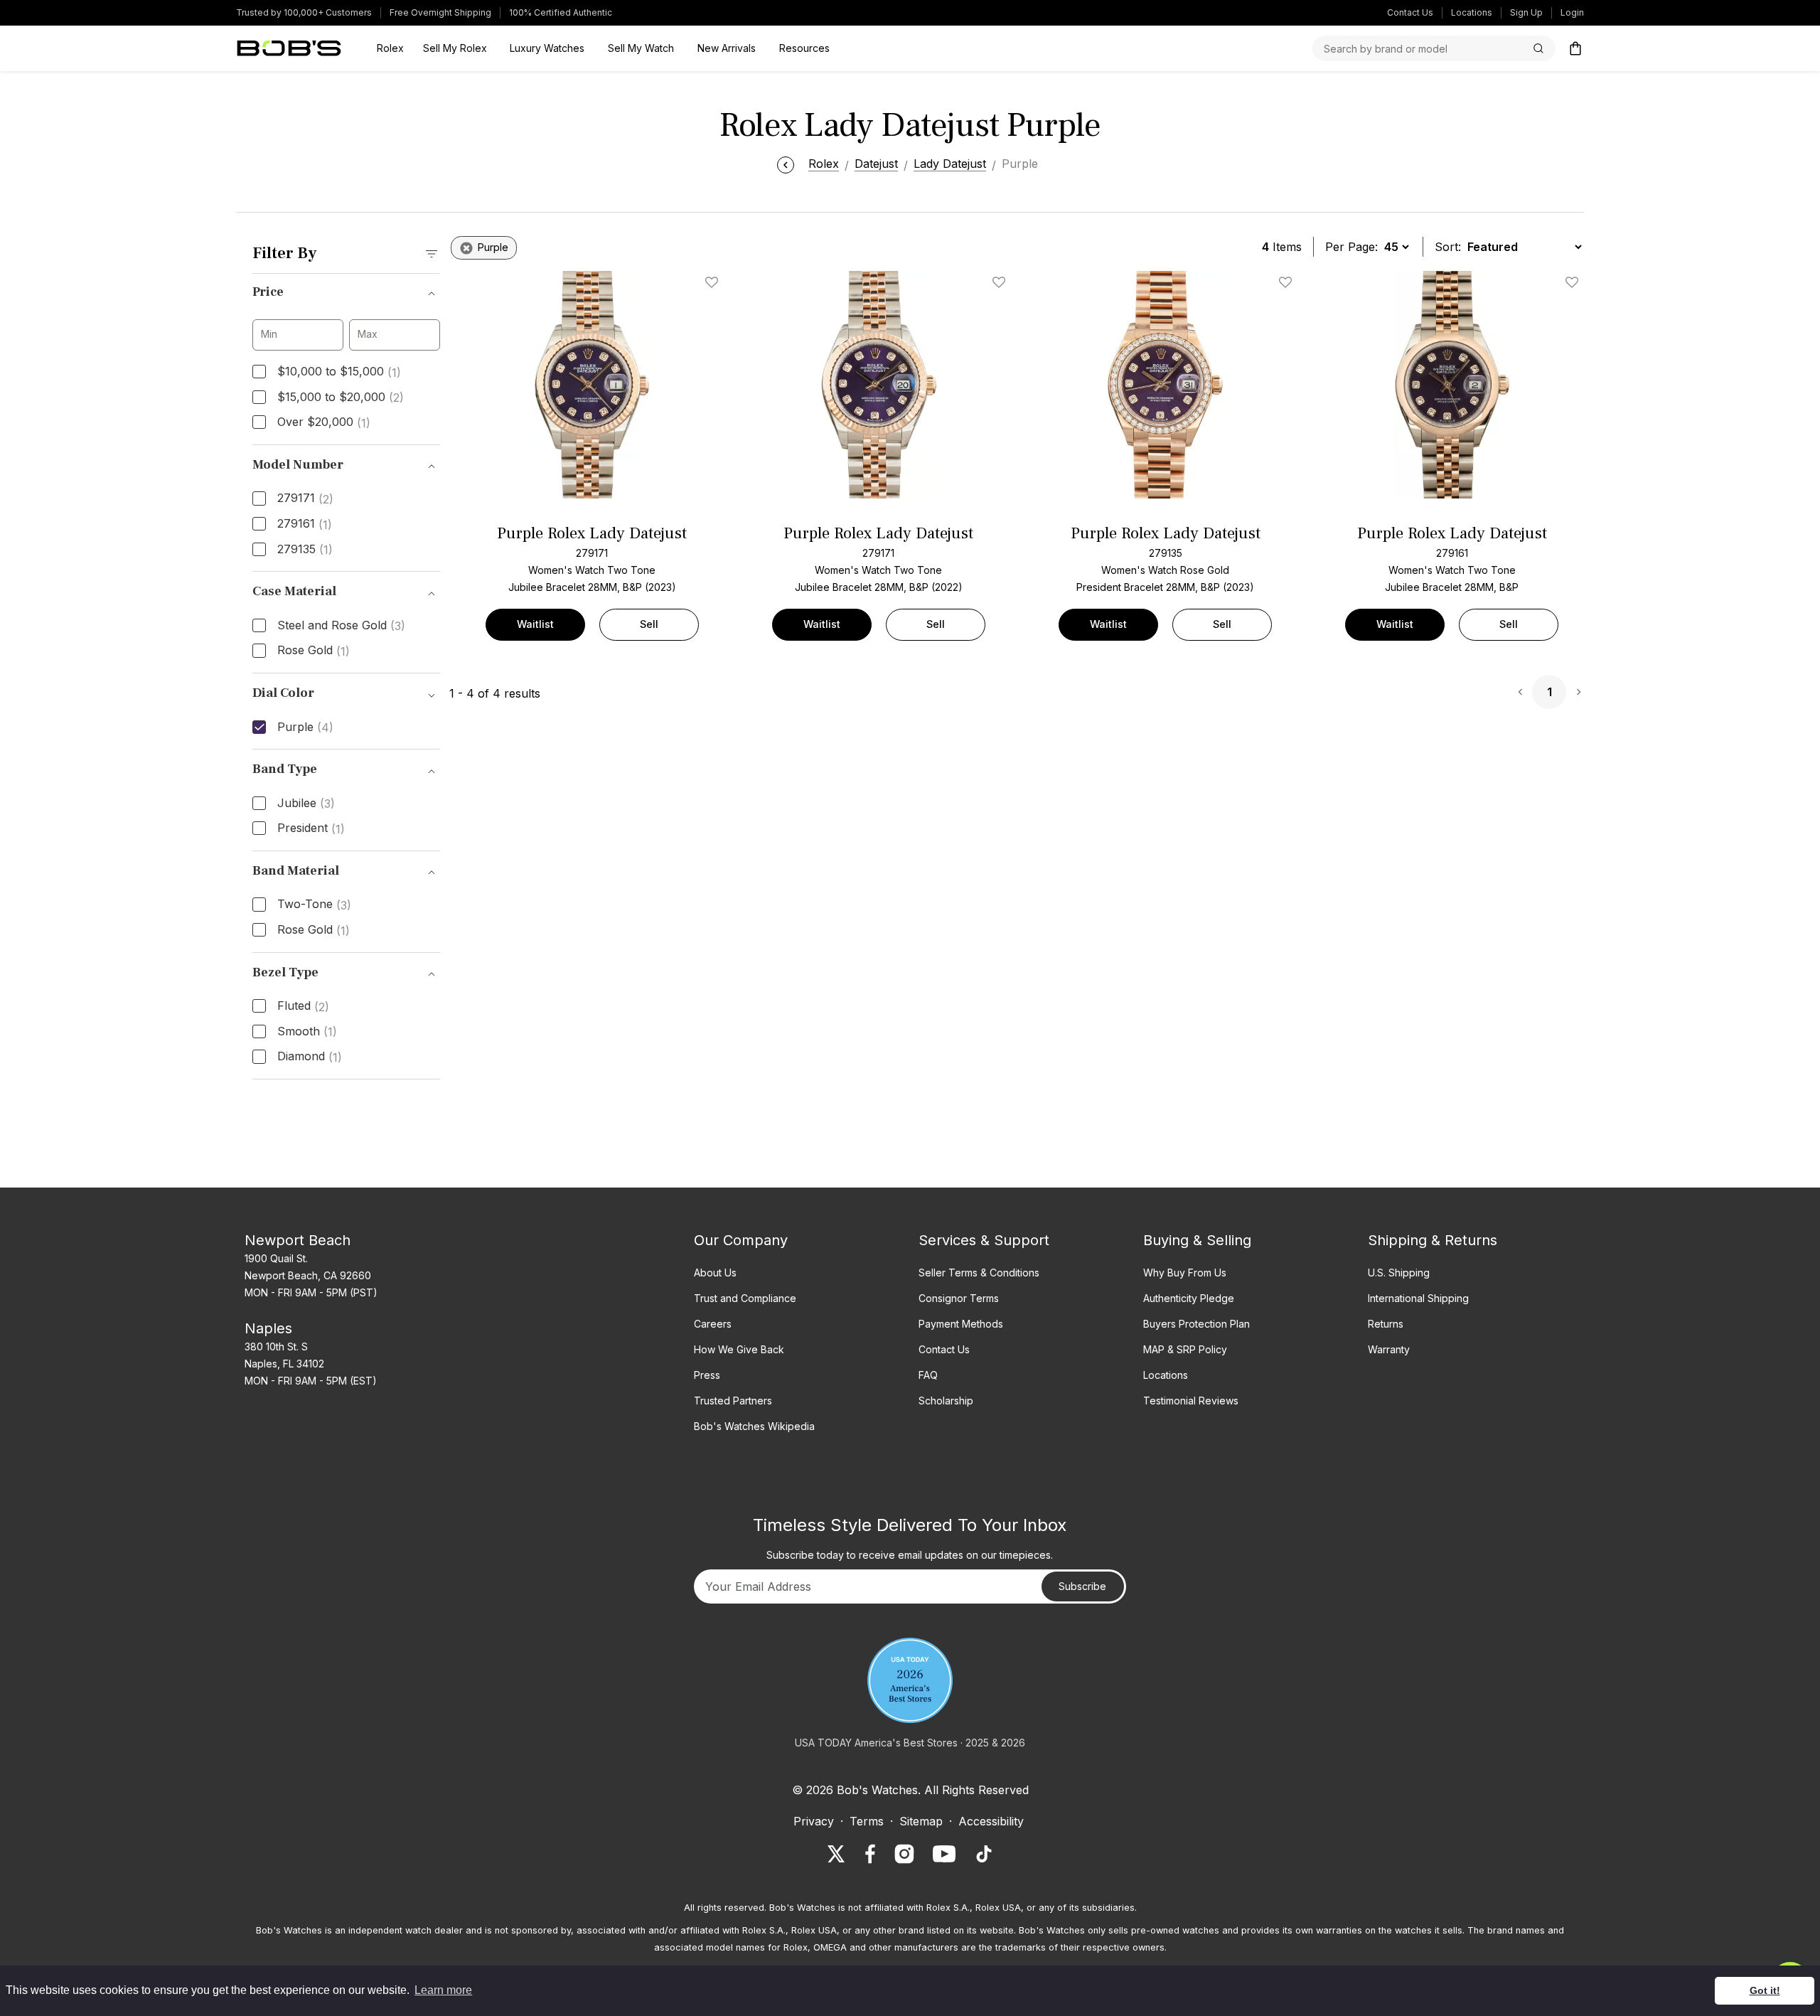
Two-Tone (314, 905)
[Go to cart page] (1575, 48)
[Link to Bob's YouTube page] (944, 1854)
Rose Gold (314, 651)
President (311, 828)
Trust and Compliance (745, 1298)
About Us (715, 1273)
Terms (867, 1821)
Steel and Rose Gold (341, 626)
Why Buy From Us (1185, 1273)
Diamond (310, 1057)
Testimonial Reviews (1191, 1401)
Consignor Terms (959, 1298)
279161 (305, 524)
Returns (1386, 1324)
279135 (305, 550)
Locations (1472, 12)
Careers (713, 1324)
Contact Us (1410, 12)
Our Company (741, 1240)
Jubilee (306, 804)
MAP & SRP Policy (1185, 1349)
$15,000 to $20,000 (341, 398)
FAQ (928, 1375)
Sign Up (1526, 12)
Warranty (1389, 1349)
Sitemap (921, 1821)
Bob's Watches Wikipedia (754, 1426)
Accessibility (991, 1821)
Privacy (814, 1821)
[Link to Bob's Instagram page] (904, 1854)
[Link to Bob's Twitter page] (836, 1854)
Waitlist (535, 624)
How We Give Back (739, 1349)
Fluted (303, 1006)
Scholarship (946, 1401)
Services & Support (984, 1240)
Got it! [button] (1765, 1990)
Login (1572, 12)
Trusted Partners (733, 1401)
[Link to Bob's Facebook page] (870, 1854)
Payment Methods (961, 1324)
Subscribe (1082, 1586)
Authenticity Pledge (1189, 1298)
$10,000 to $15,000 (339, 372)
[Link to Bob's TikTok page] (984, 1854)
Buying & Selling (1197, 1240)
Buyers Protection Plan (1197, 1324)
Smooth (307, 1032)
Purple (305, 727)
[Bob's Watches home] (289, 48)
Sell (649, 624)
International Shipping (1418, 1298)
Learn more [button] (443, 1990)
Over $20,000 (324, 422)
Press (707, 1375)
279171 (305, 498)
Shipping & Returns (1433, 1240)
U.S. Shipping (1399, 1273)
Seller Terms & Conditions (979, 1273)
